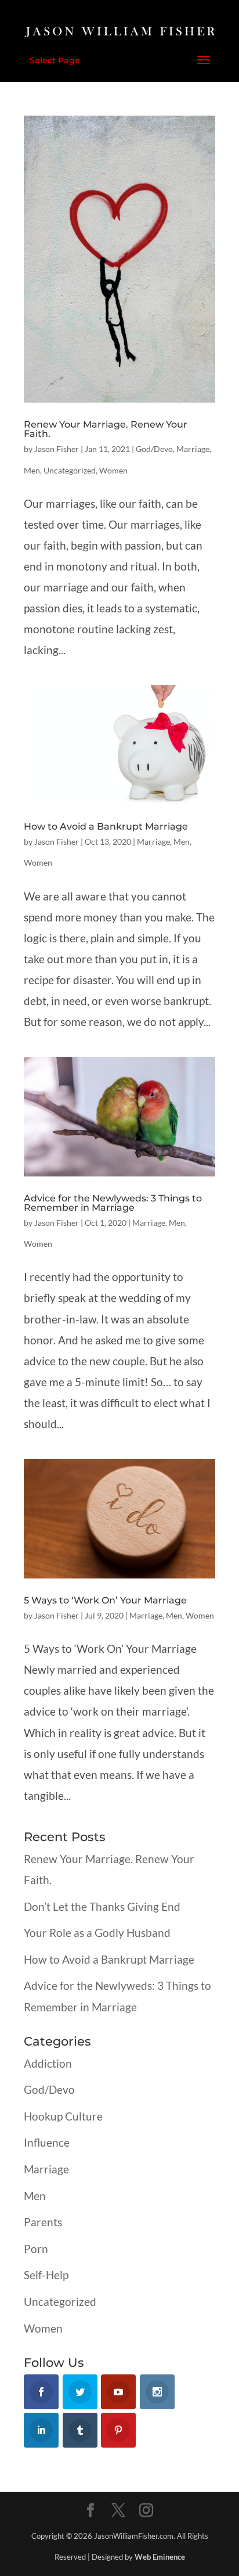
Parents (43, 2222)
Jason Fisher (57, 449)
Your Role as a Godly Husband (97, 1933)
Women (113, 470)
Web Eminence (160, 2557)
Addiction (48, 2063)
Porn (36, 2249)
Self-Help (46, 2275)
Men (32, 470)
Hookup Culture (63, 2116)
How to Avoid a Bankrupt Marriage (106, 826)
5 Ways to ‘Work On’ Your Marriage (105, 1600)
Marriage (193, 449)
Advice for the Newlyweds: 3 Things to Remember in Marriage (113, 1203)
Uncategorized (70, 470)
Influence (47, 2142)
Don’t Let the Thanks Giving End (102, 1906)
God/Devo (154, 449)
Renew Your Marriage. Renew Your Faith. (106, 429)
